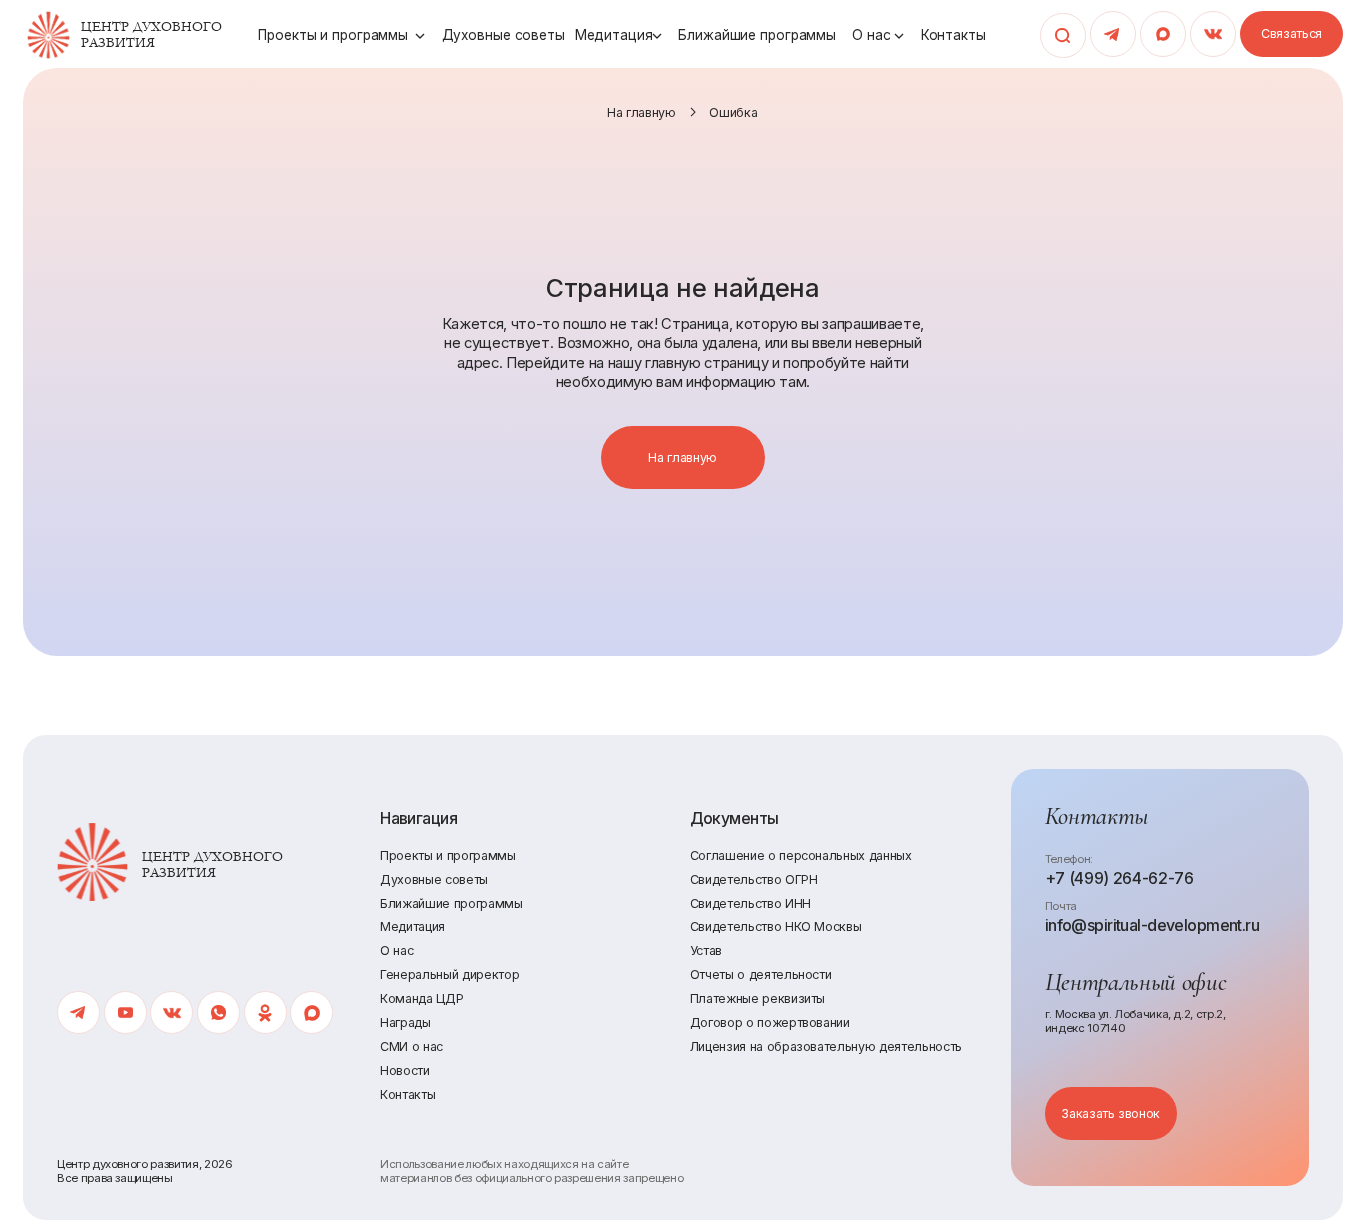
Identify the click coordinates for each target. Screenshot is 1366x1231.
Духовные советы (503, 35)
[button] (1291, 34)
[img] (48, 35)
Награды (405, 1022)
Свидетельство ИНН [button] (750, 903)
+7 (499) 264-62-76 (1119, 878)
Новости (405, 1070)
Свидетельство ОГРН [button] (754, 879)
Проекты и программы (333, 35)
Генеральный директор (449, 974)
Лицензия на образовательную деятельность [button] (826, 1046)
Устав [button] (706, 950)
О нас (871, 35)
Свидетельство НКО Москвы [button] (776, 926)
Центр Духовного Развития (151, 35)
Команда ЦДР (421, 998)
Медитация (614, 35)
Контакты (953, 35)
